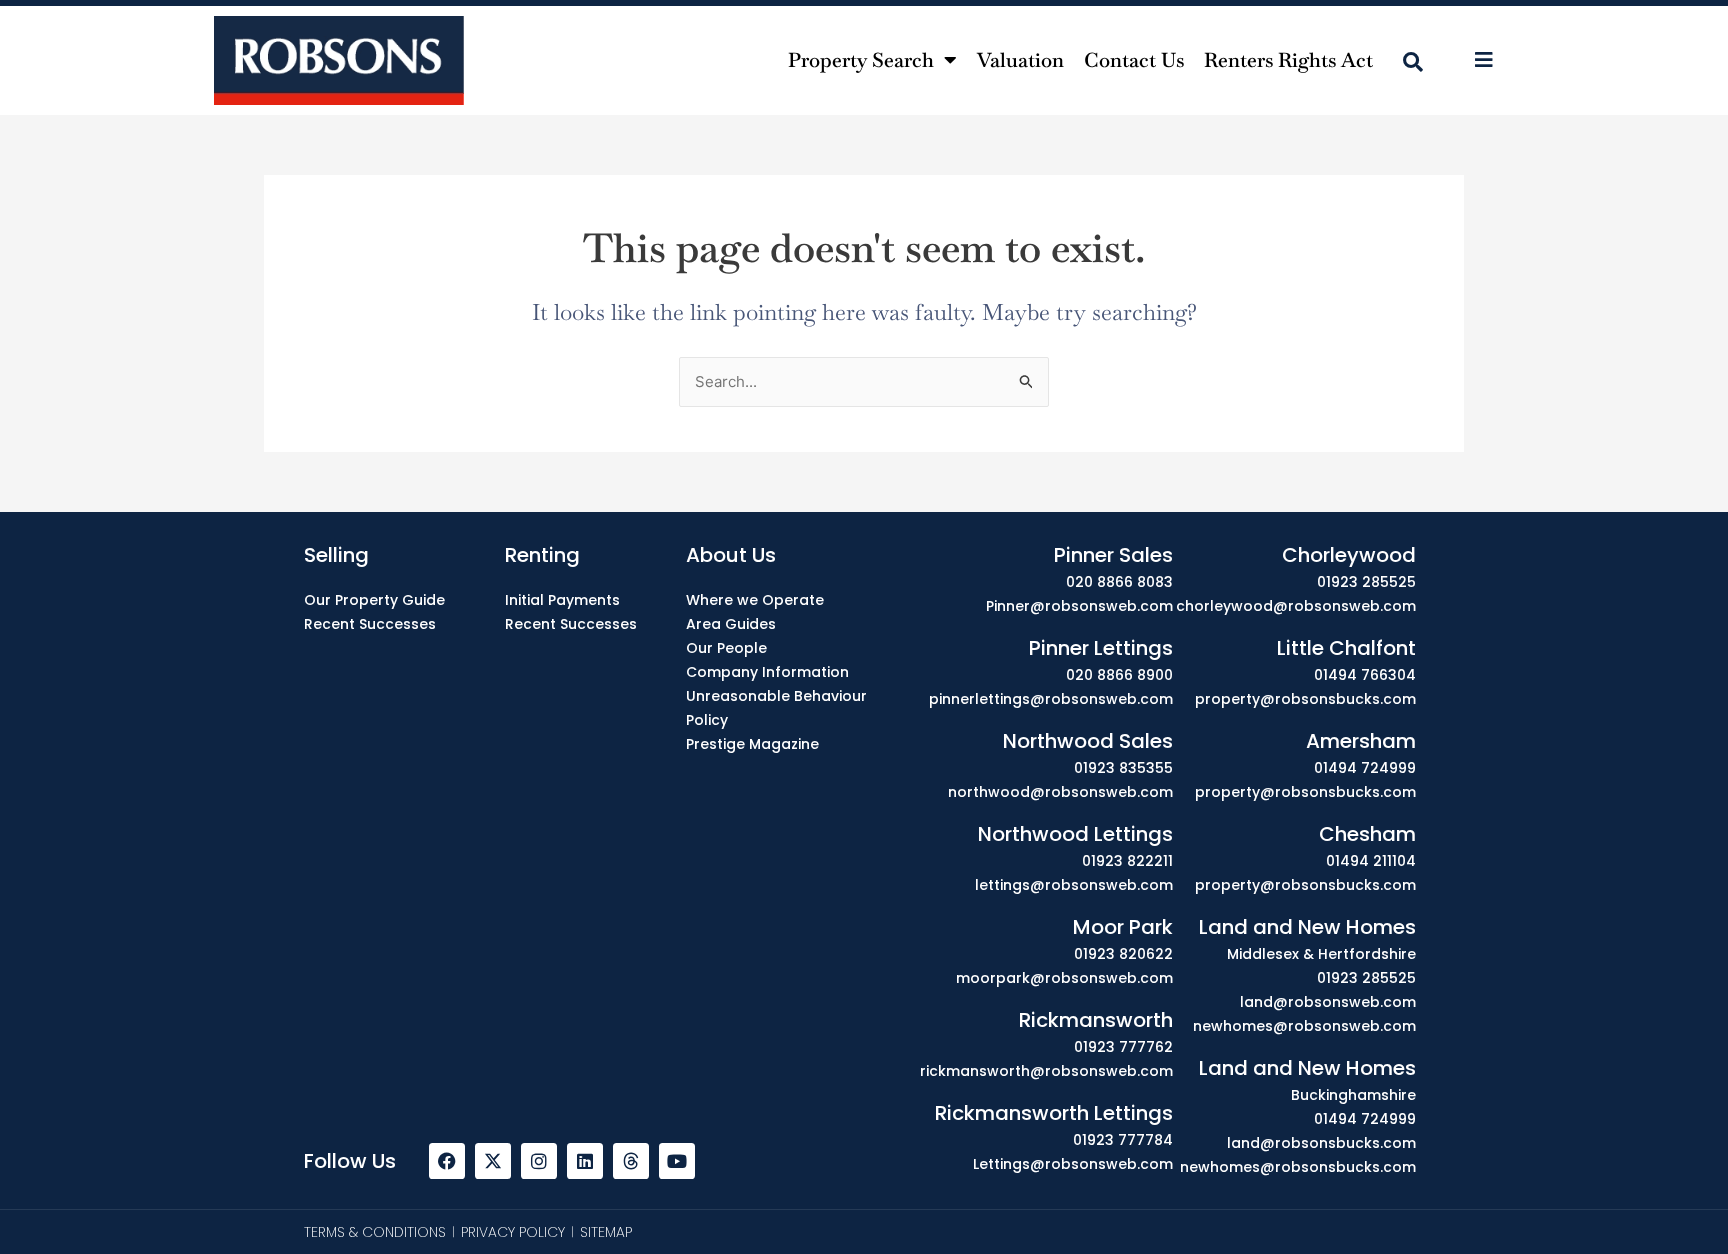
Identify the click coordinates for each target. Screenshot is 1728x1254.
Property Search (861, 60)
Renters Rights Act (1288, 60)
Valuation (1020, 60)
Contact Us (1134, 60)
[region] (864, 1196)
